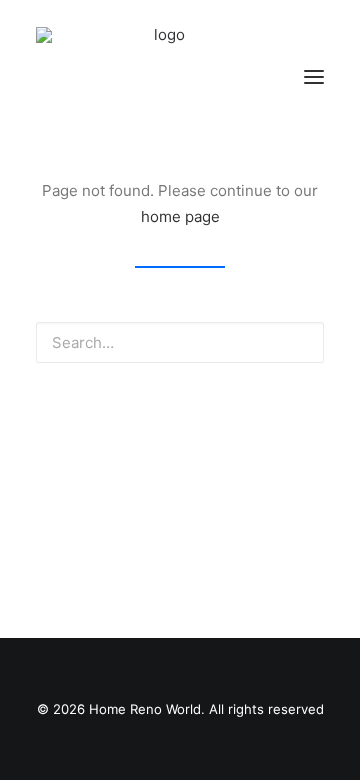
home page (180, 216)
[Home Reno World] (161, 77)
